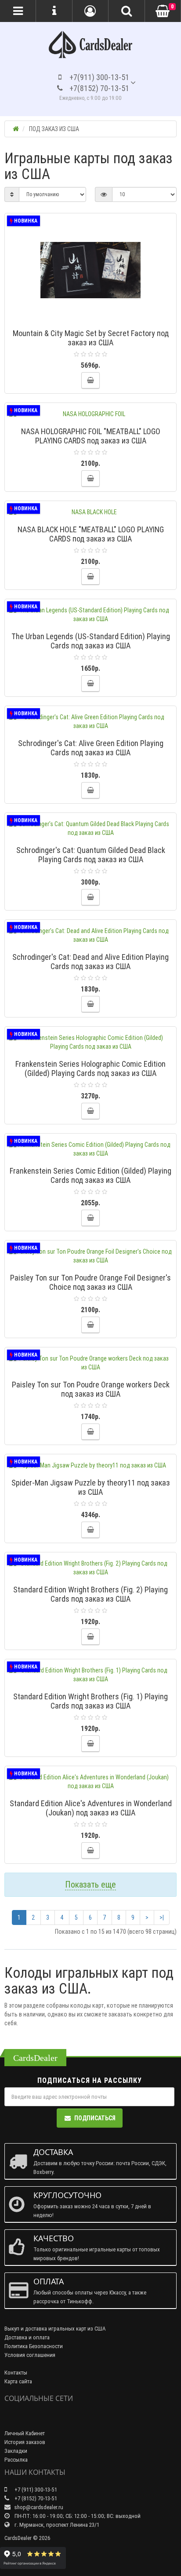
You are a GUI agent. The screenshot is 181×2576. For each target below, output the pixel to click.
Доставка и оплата (27, 2337)
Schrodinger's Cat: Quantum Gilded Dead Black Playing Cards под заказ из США (91, 855)
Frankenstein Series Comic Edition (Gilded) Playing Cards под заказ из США (90, 1175)
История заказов (25, 2442)
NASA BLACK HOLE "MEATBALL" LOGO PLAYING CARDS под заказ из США (91, 534)
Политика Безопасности (34, 2346)
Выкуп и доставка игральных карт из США (55, 2329)
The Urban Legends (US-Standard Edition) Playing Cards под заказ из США (91, 641)
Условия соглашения (30, 2355)
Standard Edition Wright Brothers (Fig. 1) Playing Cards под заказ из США (90, 1701)
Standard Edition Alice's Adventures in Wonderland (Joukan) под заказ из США (91, 1808)
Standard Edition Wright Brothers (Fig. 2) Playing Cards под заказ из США (90, 1594)
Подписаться (95, 2118)
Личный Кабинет (25, 2433)
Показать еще (90, 1884)
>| (162, 1917)
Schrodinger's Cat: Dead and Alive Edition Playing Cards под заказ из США (90, 962)
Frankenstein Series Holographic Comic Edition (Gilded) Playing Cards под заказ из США (90, 1068)
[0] (163, 11)
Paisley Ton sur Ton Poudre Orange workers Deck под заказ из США (91, 1389)
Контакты (16, 2373)
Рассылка (16, 2460)
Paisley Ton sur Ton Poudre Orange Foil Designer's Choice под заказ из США (90, 1282)
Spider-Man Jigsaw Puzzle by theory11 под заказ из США (91, 1487)
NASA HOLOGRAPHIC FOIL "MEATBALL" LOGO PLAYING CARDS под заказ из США (91, 436)
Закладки (16, 2451)
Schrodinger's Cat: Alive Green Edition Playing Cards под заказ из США (91, 748)
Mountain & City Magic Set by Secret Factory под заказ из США (91, 338)
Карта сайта (18, 2381)
